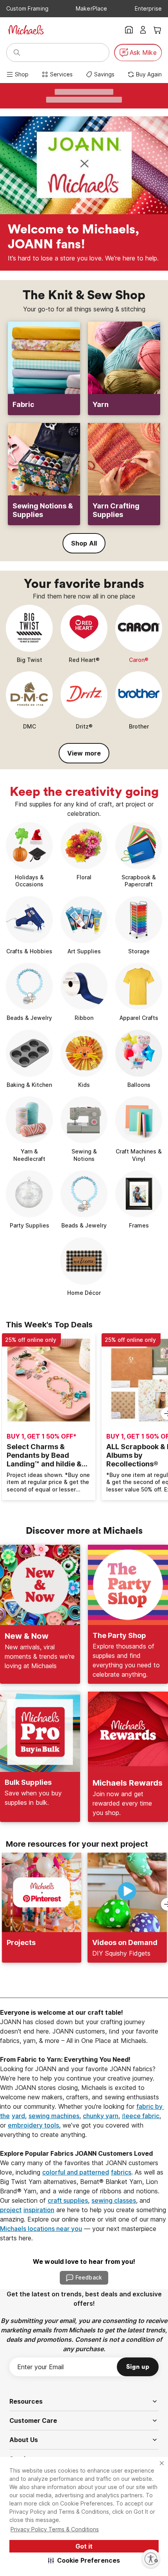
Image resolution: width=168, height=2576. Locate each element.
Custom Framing (27, 8)
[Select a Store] (129, 30)
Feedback (89, 2277)
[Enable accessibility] (151, 2559)
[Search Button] (17, 52)
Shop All (84, 543)
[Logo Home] (26, 30)
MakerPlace (91, 8)
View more (84, 753)
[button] (84, 2560)
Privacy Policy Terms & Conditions (55, 2529)
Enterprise (148, 8)
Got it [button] (84, 2546)
